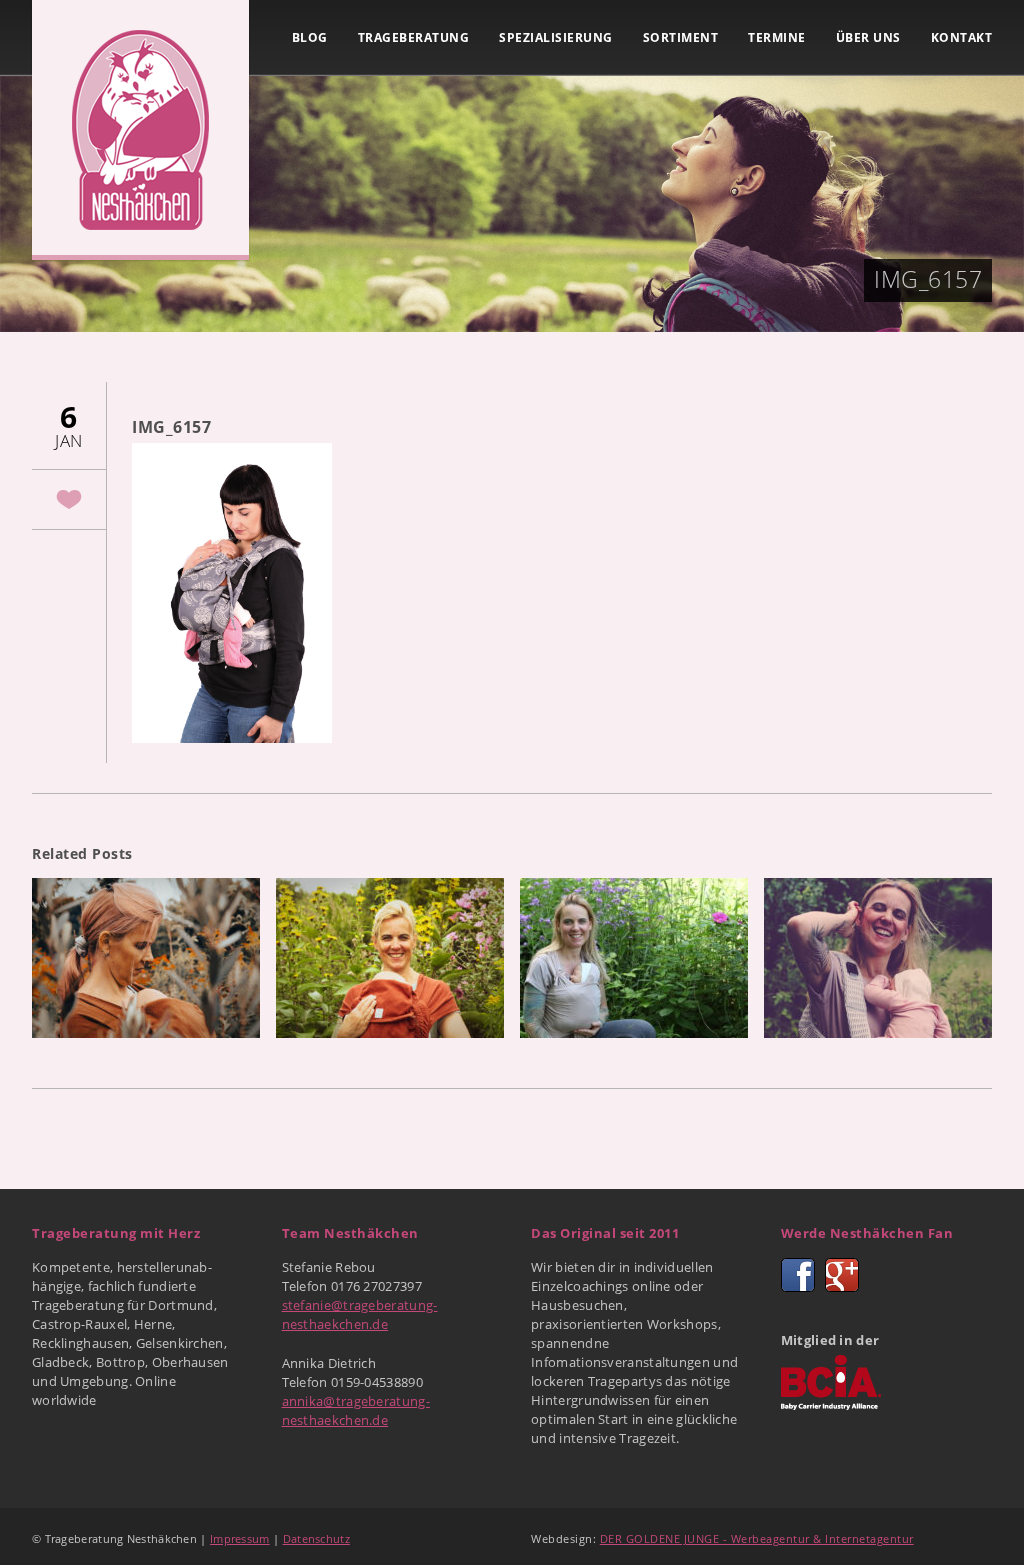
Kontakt (962, 37)
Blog (310, 37)
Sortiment (681, 37)
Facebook (798, 1275)
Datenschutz (316, 1538)
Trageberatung (414, 37)
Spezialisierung (556, 37)
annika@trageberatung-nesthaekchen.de (356, 1410)
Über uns (868, 37)
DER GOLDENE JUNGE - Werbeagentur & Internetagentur (757, 1538)
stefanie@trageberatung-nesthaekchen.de (360, 1314)
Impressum (240, 1538)
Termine (777, 37)
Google (842, 1275)
